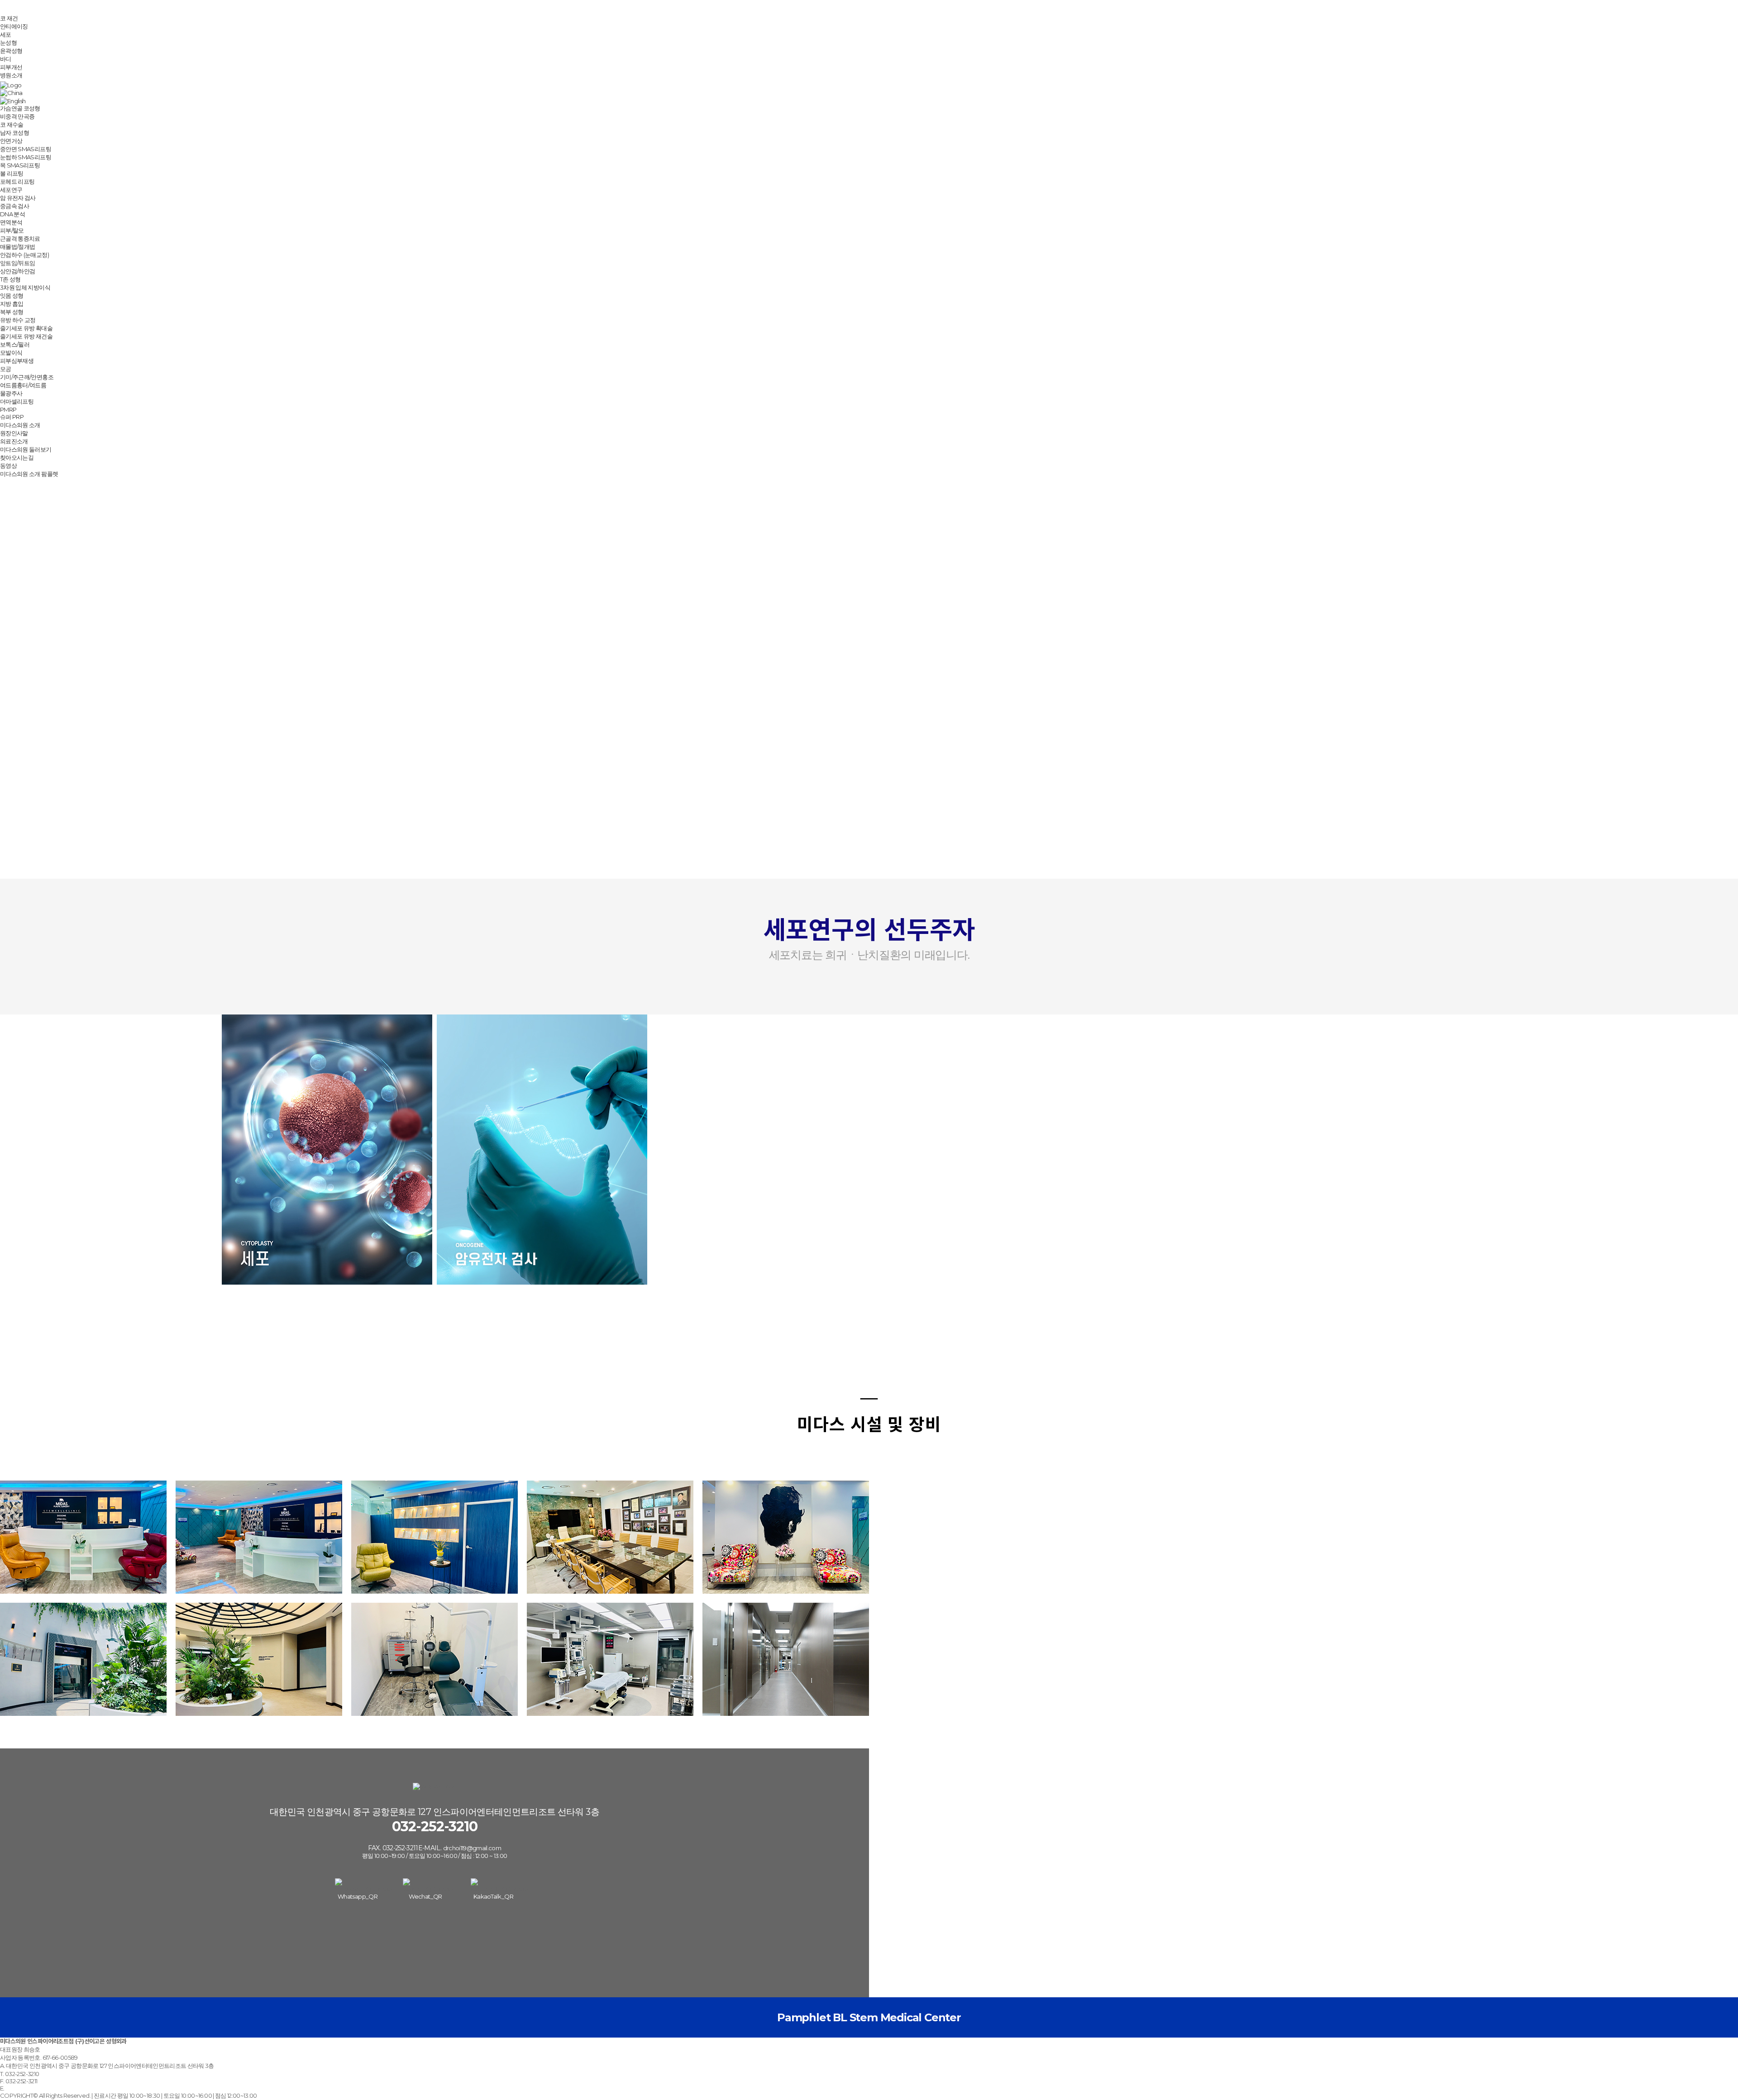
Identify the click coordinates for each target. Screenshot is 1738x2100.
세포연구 (11, 190)
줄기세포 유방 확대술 (26, 328)
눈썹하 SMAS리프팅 (26, 157)
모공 (6, 369)
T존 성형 (10, 279)
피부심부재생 (17, 361)
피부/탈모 (12, 230)
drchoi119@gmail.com (472, 1848)
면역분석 (11, 222)
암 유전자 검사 (18, 198)
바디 (6, 59)
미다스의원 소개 (20, 425)
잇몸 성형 (12, 295)
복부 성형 (12, 312)
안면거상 (11, 141)
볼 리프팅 (12, 173)
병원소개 (11, 75)
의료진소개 (14, 441)
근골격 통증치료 (20, 238)
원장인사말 (14, 433)
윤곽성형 (11, 51)
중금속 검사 (14, 206)
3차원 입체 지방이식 (25, 287)
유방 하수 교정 (18, 320)
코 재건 (9, 18)
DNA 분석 (12, 214)
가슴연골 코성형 (20, 108)
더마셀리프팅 (17, 401)
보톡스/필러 (15, 344)
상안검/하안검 (17, 271)
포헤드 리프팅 (17, 181)
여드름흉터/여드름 (23, 385)
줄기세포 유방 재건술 (26, 336)
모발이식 (11, 352)
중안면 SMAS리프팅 (26, 149)
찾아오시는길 (17, 457)
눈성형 (8, 43)
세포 (6, 34)
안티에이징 (14, 26)
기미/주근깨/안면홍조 (27, 377)
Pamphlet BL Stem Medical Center (869, 2017)
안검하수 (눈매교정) (24, 255)
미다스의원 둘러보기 (26, 449)
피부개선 (11, 67)
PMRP (8, 410)
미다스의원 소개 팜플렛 (29, 474)
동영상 (8, 466)
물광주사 (11, 393)
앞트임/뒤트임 (17, 263)
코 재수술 (12, 124)
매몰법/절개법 (17, 247)
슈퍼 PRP (12, 417)
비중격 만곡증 (17, 116)
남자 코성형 (14, 133)
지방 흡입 (12, 304)
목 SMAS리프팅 (20, 165)
